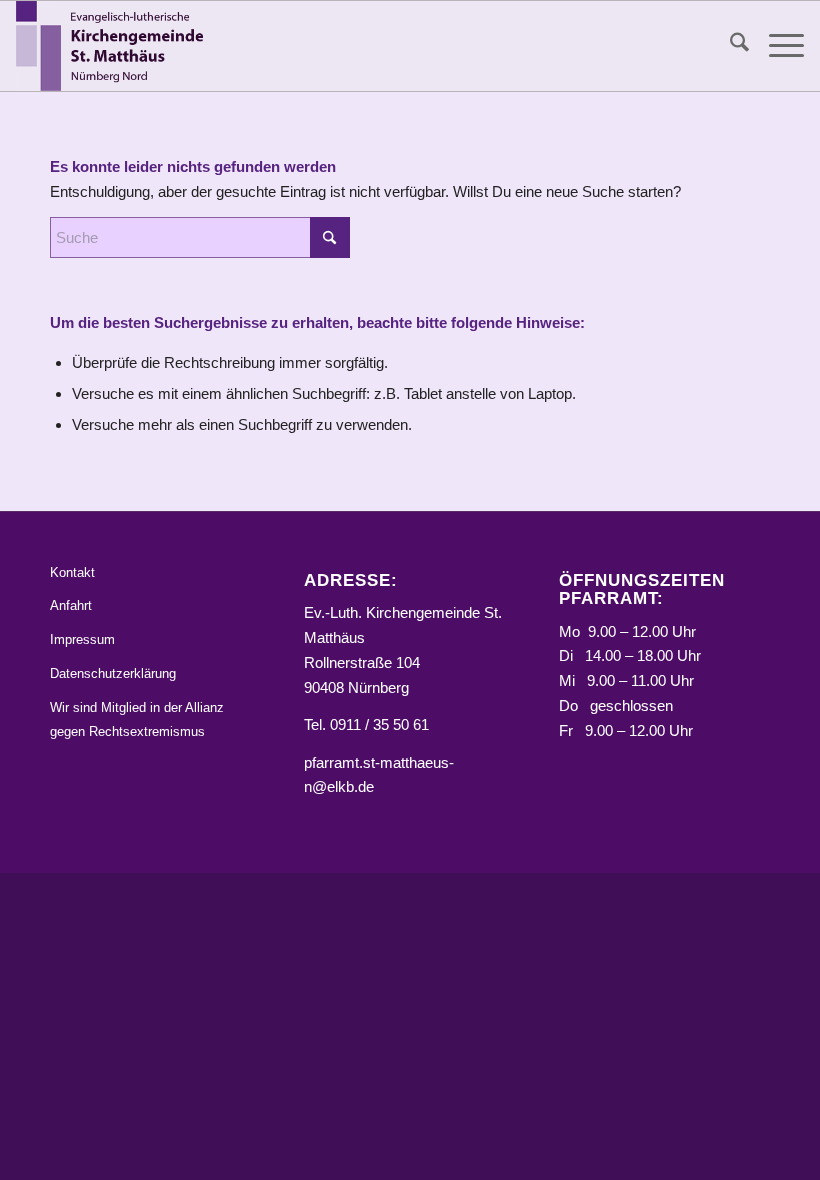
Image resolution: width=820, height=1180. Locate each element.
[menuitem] (729, 46)
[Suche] (729, 46)
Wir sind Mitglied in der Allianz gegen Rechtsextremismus (137, 720)
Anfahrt (71, 605)
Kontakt (72, 572)
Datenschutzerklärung (113, 673)
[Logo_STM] (114, 46)
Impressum (82, 639)
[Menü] (776, 46)
